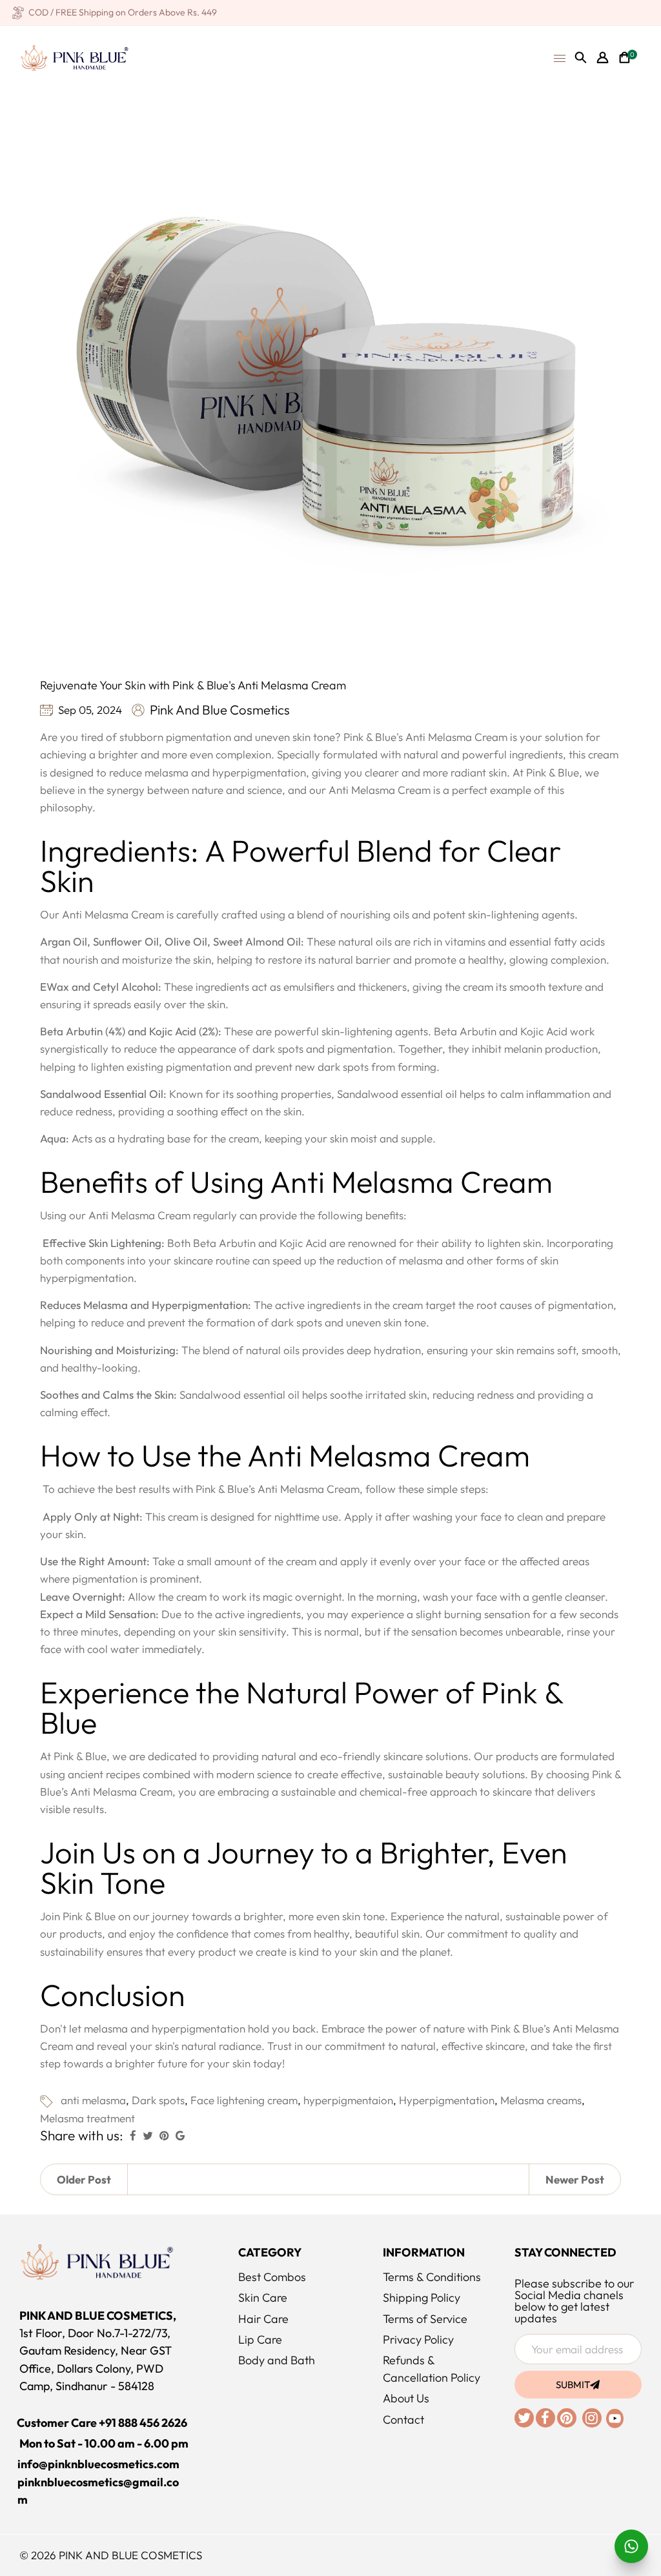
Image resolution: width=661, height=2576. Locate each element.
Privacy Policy (418, 2339)
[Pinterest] (568, 2419)
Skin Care (263, 2297)
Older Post (84, 2179)
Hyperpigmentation (447, 2100)
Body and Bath (277, 2360)
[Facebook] (546, 2419)
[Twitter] (525, 2419)
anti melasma (93, 2100)
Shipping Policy (422, 2297)
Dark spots (158, 2100)
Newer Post (575, 2179)
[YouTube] (614, 2417)
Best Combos (272, 2277)
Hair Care (263, 2319)
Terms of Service (425, 2319)
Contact (403, 2419)
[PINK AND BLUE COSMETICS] (74, 56)
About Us (406, 2398)
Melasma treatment (87, 2118)
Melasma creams (541, 2100)
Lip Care (260, 2339)
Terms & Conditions (432, 2277)
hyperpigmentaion (348, 2100)
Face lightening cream (244, 2100)
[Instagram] (593, 2419)
